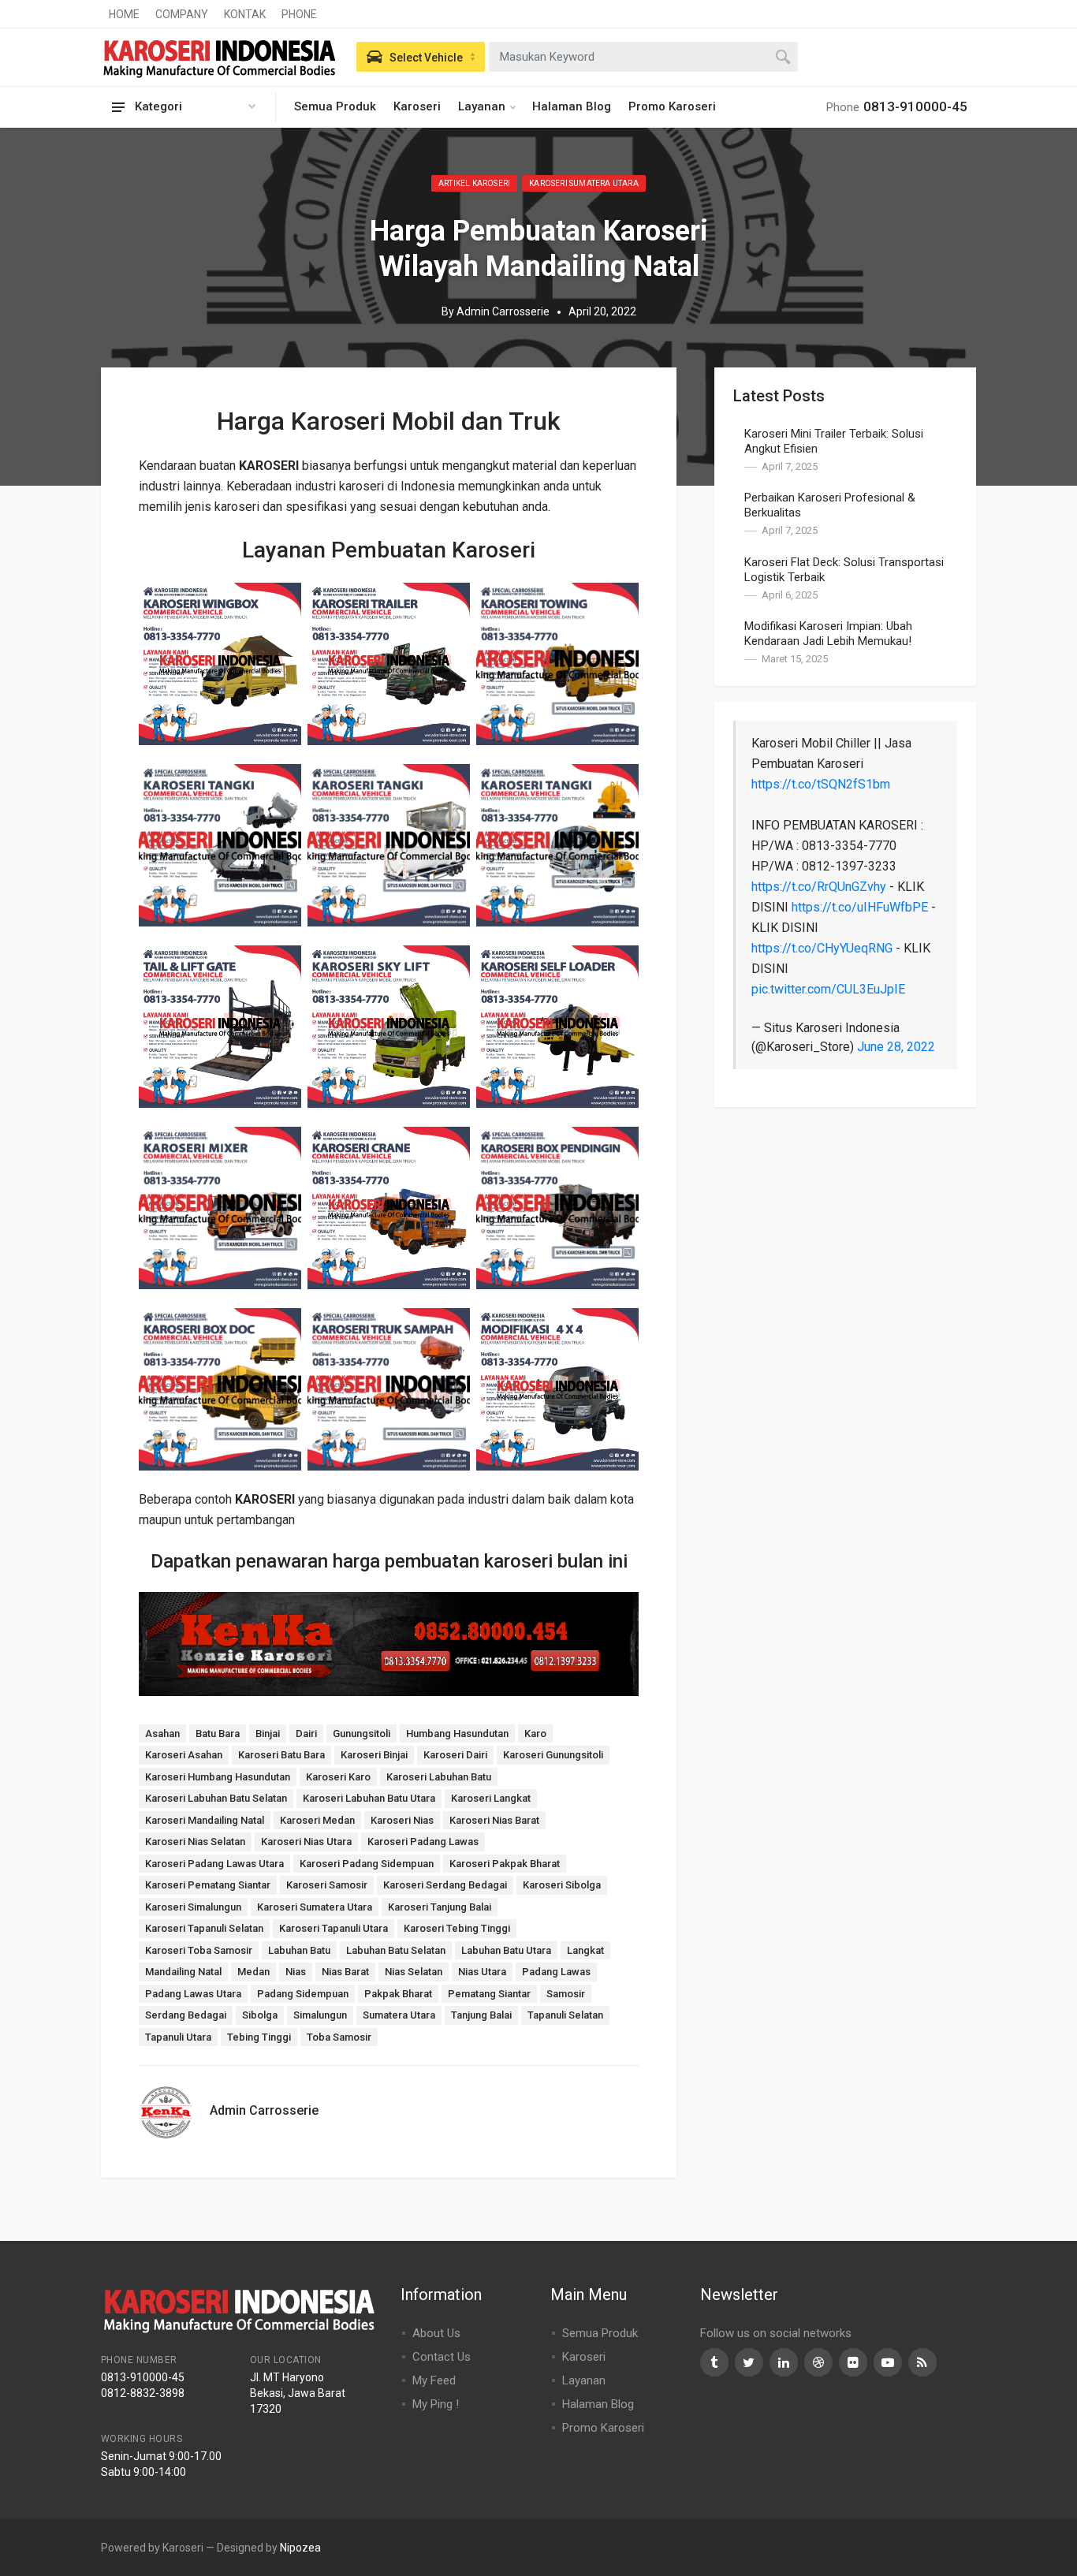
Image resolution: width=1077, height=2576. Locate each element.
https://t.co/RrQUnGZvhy (819, 887)
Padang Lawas (556, 1972)
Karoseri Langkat (491, 1798)
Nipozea (300, 2548)
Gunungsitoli (361, 1733)
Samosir (566, 1994)
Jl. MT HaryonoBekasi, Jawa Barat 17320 (298, 2393)
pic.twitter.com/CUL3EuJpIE (828, 989)
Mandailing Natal (183, 1972)
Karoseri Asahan (184, 1755)
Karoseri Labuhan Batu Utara (369, 1798)
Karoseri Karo (338, 1777)
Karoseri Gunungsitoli (553, 1755)
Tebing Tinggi (259, 2037)
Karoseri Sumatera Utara (584, 183)
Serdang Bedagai (186, 2015)
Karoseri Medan (317, 1820)
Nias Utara (482, 1972)
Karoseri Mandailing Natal (205, 1820)
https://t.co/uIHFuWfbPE (860, 907)
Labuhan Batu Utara (506, 1950)
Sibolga (260, 2015)
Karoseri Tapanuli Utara (334, 1928)
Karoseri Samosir (327, 1885)
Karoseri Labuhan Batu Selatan (216, 1798)
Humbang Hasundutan (457, 1733)
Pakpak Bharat (398, 1994)
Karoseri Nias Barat (494, 1820)
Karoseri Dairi (455, 1755)
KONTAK (245, 14)
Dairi (306, 1733)
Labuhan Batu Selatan (396, 1950)
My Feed (434, 2380)
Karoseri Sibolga (562, 1885)
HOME (124, 14)
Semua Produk (335, 106)
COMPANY (182, 14)
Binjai (268, 1733)
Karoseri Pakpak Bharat (505, 1864)
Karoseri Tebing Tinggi (457, 1928)
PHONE (299, 14)
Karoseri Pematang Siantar (208, 1885)
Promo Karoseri (672, 106)
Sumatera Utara (399, 2015)
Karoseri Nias (402, 1820)
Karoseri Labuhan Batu (439, 1777)
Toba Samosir (339, 2037)
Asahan (162, 1733)
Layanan (482, 106)
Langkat (585, 1950)
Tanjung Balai (481, 2015)
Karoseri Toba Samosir (199, 1950)
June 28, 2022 (896, 1047)
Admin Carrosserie (503, 311)
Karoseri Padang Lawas (423, 1842)
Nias (296, 1972)
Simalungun (320, 2015)
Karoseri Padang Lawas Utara (214, 1864)
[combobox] (643, 57)
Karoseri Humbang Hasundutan (218, 1777)
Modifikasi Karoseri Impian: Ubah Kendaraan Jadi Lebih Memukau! (828, 634)
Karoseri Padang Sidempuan (367, 1864)
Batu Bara (218, 1733)
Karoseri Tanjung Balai (440, 1907)
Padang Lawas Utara (193, 1994)
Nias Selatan (414, 1972)
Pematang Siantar (489, 1994)
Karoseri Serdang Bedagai (445, 1885)
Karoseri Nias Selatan (195, 1842)
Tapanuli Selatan (565, 2015)
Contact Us (442, 2357)
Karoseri (417, 106)
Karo (535, 1733)
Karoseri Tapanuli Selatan (204, 1928)
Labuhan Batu (299, 1950)
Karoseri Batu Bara (281, 1755)
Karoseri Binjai (374, 1755)
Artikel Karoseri (474, 183)
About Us (436, 2333)
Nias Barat (345, 1972)
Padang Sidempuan (303, 1994)
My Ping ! (436, 2404)
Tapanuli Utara (178, 2037)
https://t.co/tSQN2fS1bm (821, 784)
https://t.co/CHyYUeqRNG (822, 948)
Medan (253, 1972)
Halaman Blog (572, 106)
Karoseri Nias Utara (306, 1842)
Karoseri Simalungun (193, 1907)
